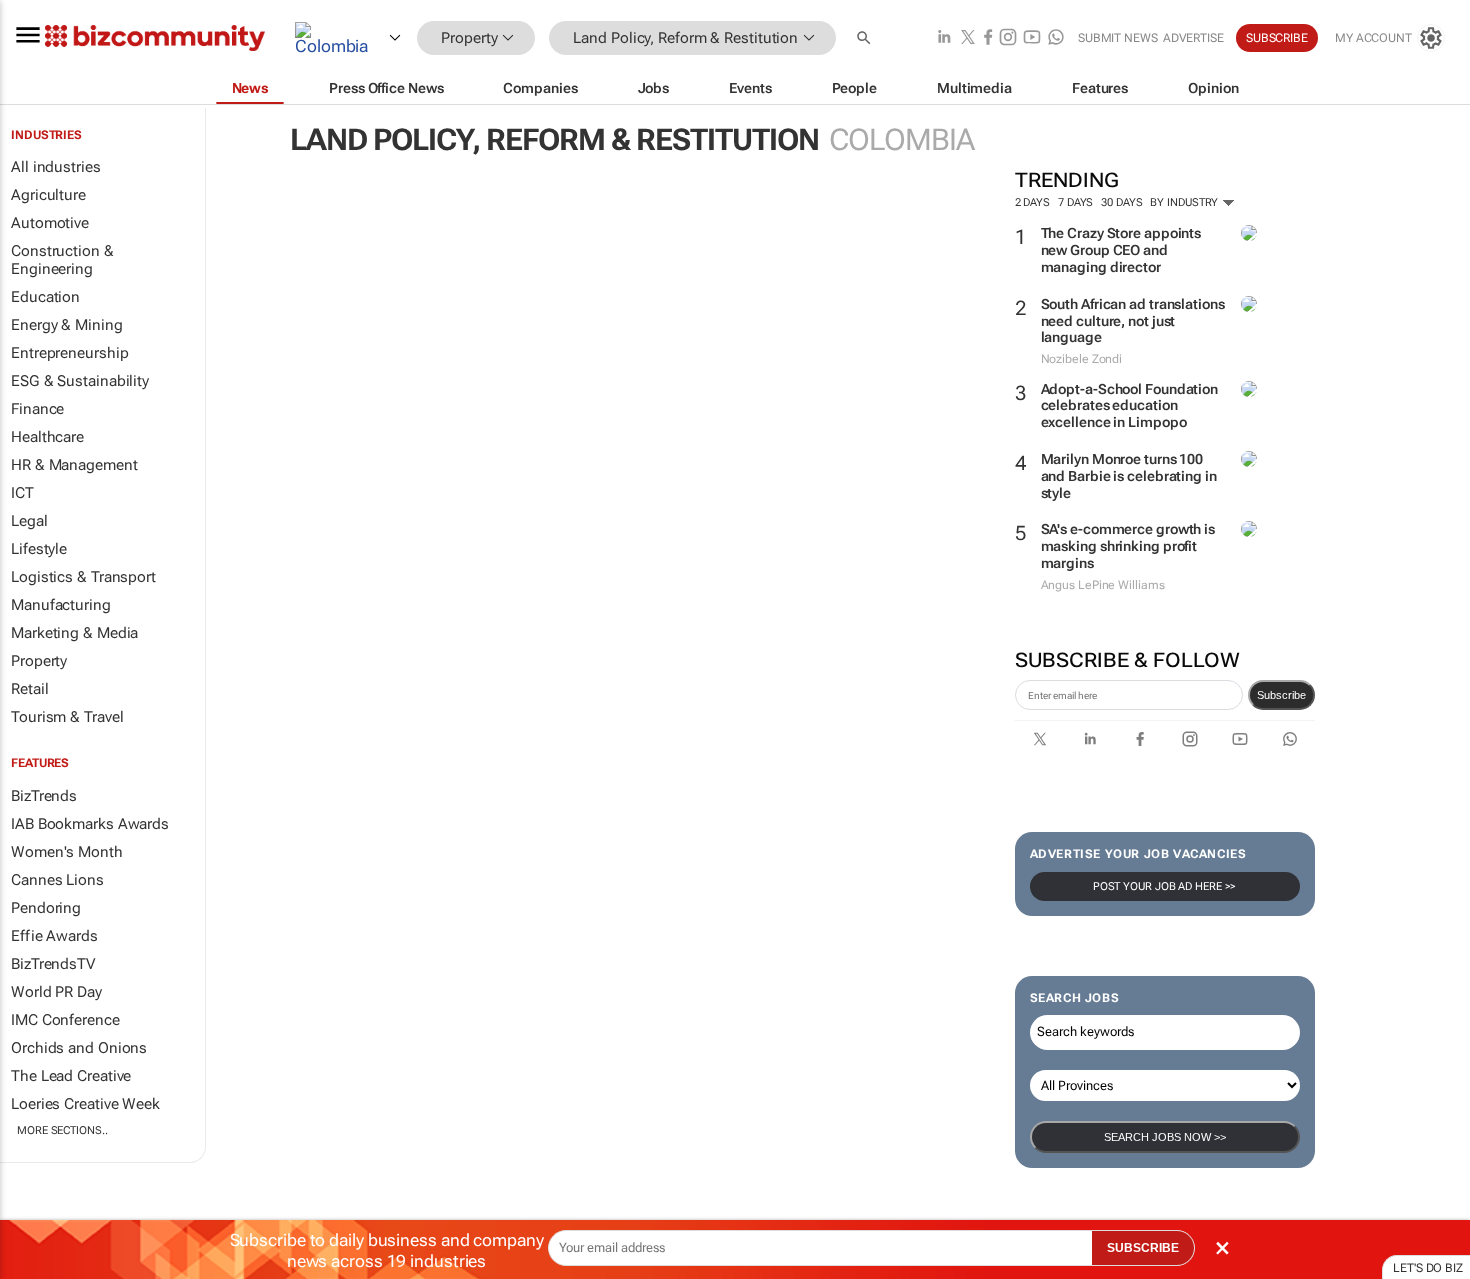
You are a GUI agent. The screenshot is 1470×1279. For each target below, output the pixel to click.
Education (45, 297)
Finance (37, 409)
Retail (29, 689)
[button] (866, 38)
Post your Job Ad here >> (1165, 886)
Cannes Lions (57, 880)
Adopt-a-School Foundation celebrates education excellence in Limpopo (1130, 406)
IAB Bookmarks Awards (90, 824)
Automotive (50, 223)
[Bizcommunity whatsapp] (1056, 38)
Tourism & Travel (67, 717)
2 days (1032, 202)
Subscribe (1281, 695)
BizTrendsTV (53, 964)
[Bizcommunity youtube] (1032, 38)
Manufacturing (61, 605)
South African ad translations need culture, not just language (1133, 321)
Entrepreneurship (69, 353)
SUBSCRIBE (1143, 1248)
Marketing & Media (74, 633)
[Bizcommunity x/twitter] (968, 38)
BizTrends (44, 796)
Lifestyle (39, 549)
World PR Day (56, 992)
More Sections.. (62, 1130)
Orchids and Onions (79, 1048)
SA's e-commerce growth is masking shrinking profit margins (1128, 546)
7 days (1075, 202)
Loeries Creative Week (85, 1104)
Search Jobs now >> (1165, 1137)
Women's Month (67, 852)
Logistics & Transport (83, 577)
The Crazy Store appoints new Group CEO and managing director (1121, 250)
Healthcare (47, 437)
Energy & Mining (67, 325)
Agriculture (48, 195)
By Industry (1185, 202)
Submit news (1118, 38)
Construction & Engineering (62, 260)
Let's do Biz (1428, 1268)
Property (39, 661)
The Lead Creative (71, 1076)
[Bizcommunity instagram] (1008, 38)
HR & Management (74, 465)
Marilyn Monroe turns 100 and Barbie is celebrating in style (1129, 476)
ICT (22, 493)
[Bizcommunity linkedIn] (944, 38)
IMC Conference (65, 1020)
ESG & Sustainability (80, 381)
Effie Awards (54, 936)
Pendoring (46, 908)
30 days (1121, 202)
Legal (29, 521)
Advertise (1193, 38)
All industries (56, 167)
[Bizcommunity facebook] (988, 38)
